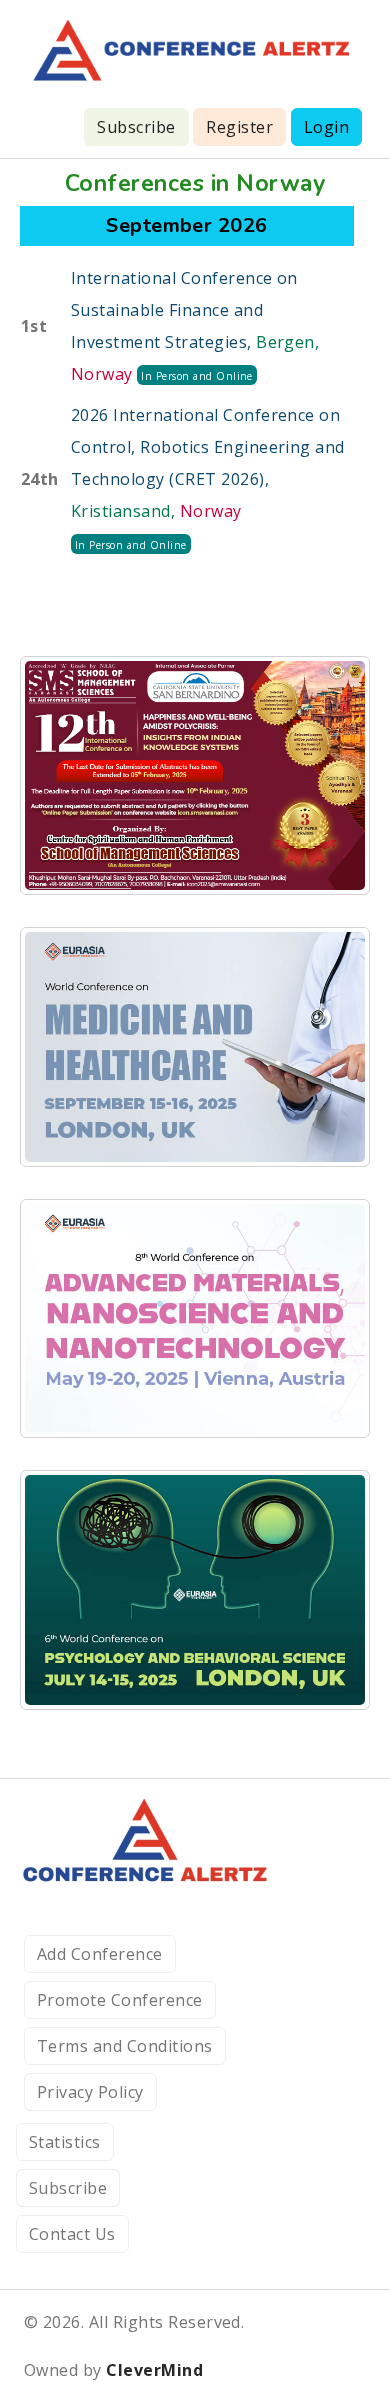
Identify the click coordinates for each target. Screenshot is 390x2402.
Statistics (65, 2142)
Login (326, 127)
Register (239, 127)
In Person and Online (197, 376)
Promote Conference (120, 2000)
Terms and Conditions (125, 2046)
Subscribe (136, 127)
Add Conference (100, 1954)
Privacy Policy (90, 2092)
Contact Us (72, 2234)
